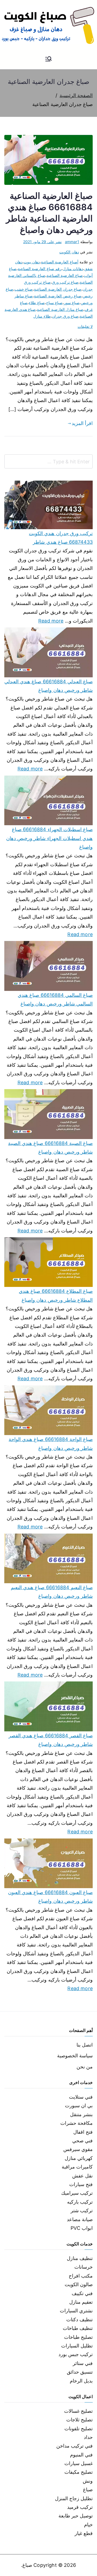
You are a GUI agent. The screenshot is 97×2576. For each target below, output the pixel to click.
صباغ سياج (54, 303)
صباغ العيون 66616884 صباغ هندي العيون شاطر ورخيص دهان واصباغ (50, 1897)
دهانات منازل (73, 269)
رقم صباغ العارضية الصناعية (40, 269)
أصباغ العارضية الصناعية (60, 262)
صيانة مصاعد (80, 2219)
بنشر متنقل (81, 2114)
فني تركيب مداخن (75, 2446)
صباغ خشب (24, 289)
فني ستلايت (81, 2097)
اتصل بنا (85, 2045)
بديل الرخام (81, 2381)
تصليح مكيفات (79, 2472)
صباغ (88, 2490)
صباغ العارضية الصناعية (65, 275)
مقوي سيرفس (78, 2149)
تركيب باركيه (80, 2202)
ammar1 (72, 242)
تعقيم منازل (81, 2302)
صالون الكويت (79, 2284)
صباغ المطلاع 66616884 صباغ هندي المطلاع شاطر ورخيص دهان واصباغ (56, 1295)
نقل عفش (82, 2176)
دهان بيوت (32, 262)
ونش (88, 2481)
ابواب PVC (82, 2228)
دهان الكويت (69, 252)
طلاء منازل (42, 316)
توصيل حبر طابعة (76, 2516)
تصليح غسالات (78, 2411)
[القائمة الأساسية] (48, 59)
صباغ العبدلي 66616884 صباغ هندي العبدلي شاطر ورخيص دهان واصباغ (48, 686)
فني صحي (82, 2141)
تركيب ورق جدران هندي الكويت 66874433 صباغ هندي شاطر (61, 538)
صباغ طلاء (37, 303)
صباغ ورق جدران (65, 316)
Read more (51, 620)
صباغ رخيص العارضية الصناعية (58, 296)
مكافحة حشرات (77, 2123)
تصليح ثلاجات (79, 2420)
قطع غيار (84, 2533)
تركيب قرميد (80, 2507)
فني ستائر (83, 2363)
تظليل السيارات (77, 2346)
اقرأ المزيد (82, 423)
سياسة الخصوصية (75, 2056)
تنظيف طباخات (78, 2328)
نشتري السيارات (76, 2311)
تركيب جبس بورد (76, 2354)
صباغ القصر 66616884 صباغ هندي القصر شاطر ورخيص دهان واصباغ (51, 1740)
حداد (88, 2437)
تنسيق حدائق (80, 2372)
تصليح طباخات (78, 2337)
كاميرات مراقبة (77, 2167)
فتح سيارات (81, 2184)
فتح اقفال (83, 2132)
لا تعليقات (85, 326)
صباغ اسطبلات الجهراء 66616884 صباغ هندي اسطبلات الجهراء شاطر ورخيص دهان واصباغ (49, 838)
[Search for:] (48, 461)
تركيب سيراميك (77, 2193)
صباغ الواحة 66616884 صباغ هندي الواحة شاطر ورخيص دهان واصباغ (51, 1444)
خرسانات (84, 2267)
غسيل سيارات (79, 2463)
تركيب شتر (82, 2210)
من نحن (85, 2067)
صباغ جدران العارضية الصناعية (58, 289)
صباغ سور (72, 303)
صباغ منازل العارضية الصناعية (60, 309)
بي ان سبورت (79, 2106)
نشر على (42, 242)
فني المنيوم (81, 2455)
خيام (88, 2525)
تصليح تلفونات (79, 2429)
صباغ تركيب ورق (65, 282)
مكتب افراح (81, 2276)
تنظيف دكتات (79, 2320)
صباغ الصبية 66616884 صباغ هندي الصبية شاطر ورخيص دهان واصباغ (50, 1148)
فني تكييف (82, 2293)
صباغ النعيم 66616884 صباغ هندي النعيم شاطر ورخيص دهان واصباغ (52, 1592)
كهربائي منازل (79, 2158)
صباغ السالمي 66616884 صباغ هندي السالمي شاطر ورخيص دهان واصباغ (55, 999)
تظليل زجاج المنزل (74, 2498)
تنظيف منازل (80, 2258)
